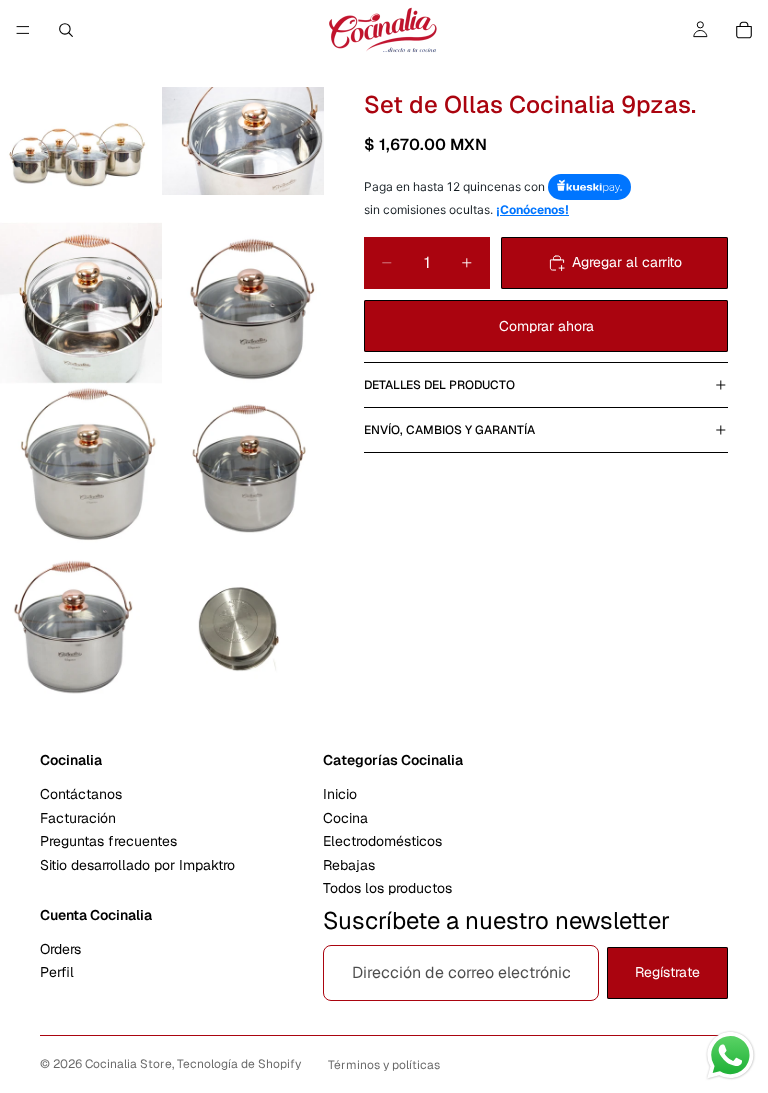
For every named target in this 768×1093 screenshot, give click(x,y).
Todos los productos (387, 888)
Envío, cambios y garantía (449, 430)
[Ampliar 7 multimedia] (81, 627)
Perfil (57, 973)
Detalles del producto (439, 385)
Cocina (345, 818)
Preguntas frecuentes (108, 841)
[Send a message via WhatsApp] (730, 1055)
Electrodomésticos (382, 841)
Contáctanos (81, 795)
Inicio (340, 795)
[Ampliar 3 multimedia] (81, 303)
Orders (60, 949)
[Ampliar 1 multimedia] (81, 141)
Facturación (78, 818)
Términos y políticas (384, 1065)
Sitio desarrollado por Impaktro (137, 865)
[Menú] (23, 30)
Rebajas (349, 865)
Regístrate (667, 973)
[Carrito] (744, 30)
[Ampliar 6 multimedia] (243, 465)
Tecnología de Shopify (239, 1064)
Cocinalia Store (128, 1064)
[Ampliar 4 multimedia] (243, 303)
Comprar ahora (546, 326)
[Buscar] (66, 30)
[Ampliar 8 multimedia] (243, 627)
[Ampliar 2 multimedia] (243, 141)
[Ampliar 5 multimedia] (81, 465)
